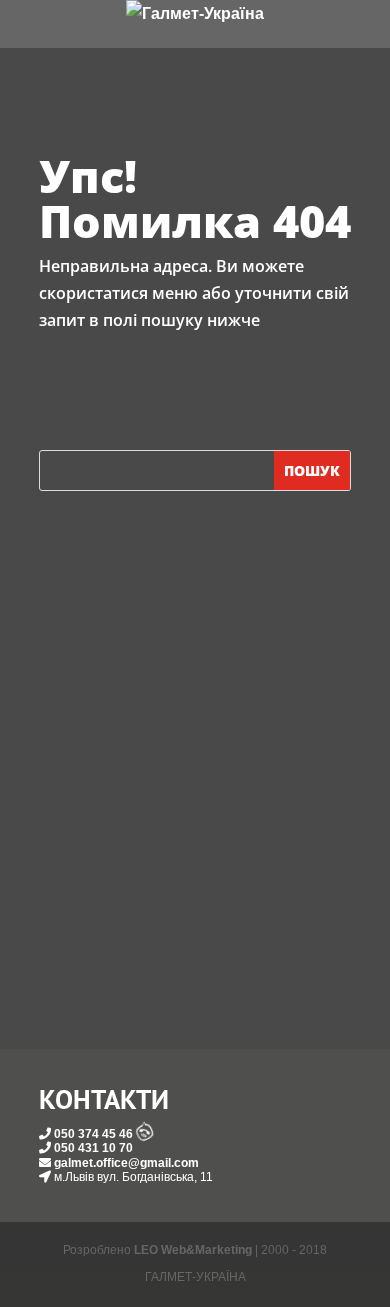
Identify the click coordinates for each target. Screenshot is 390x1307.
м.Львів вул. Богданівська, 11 (133, 1177)
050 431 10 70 (93, 1148)
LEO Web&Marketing (193, 1250)
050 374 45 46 (93, 1134)
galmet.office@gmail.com (126, 1163)
